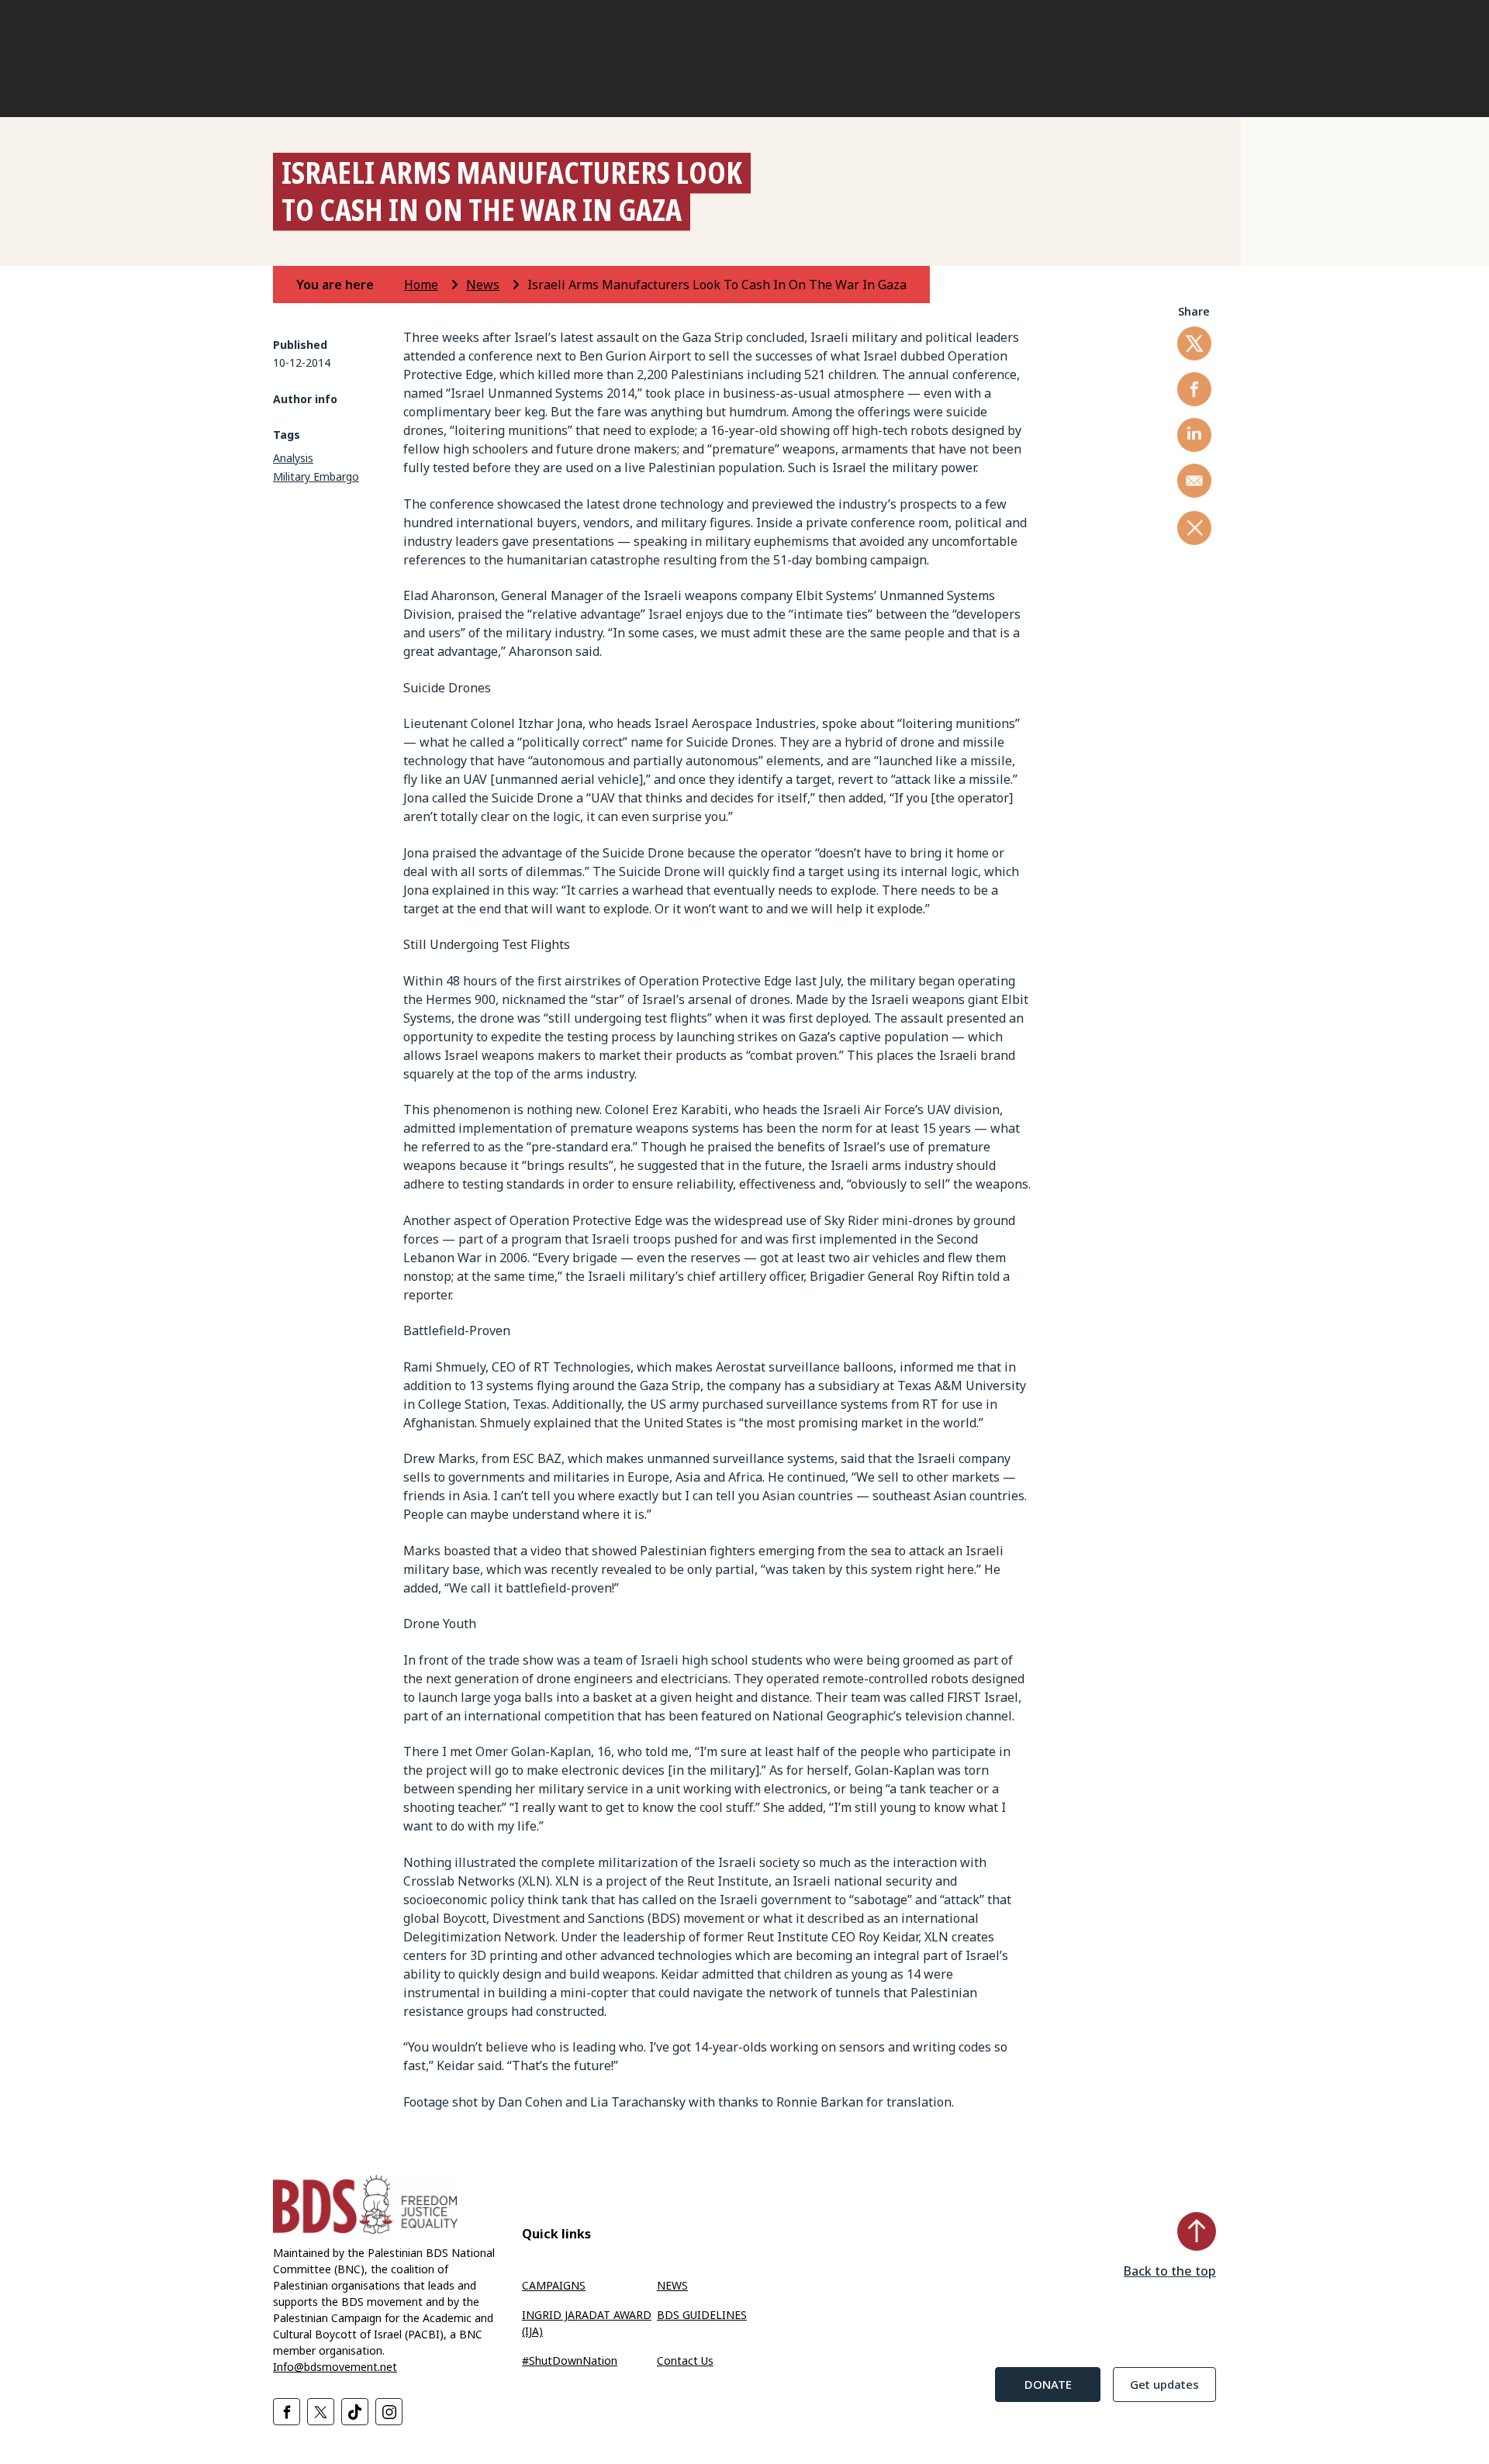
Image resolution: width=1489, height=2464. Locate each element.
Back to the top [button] (1170, 2271)
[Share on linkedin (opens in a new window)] (1194, 435)
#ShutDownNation (570, 2360)
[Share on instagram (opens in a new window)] (389, 2412)
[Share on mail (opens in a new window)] (1194, 481)
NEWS (672, 2285)
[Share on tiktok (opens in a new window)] (355, 2412)
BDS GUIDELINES (702, 2315)
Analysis (293, 458)
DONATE (1048, 2384)
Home (421, 285)
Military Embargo (316, 476)
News (483, 285)
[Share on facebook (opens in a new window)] (1194, 389)
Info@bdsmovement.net (335, 2367)
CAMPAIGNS (554, 2285)
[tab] (349, 285)
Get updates (1164, 2384)
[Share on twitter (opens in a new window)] (1194, 343)
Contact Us (685, 2360)
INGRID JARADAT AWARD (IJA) (587, 2323)
